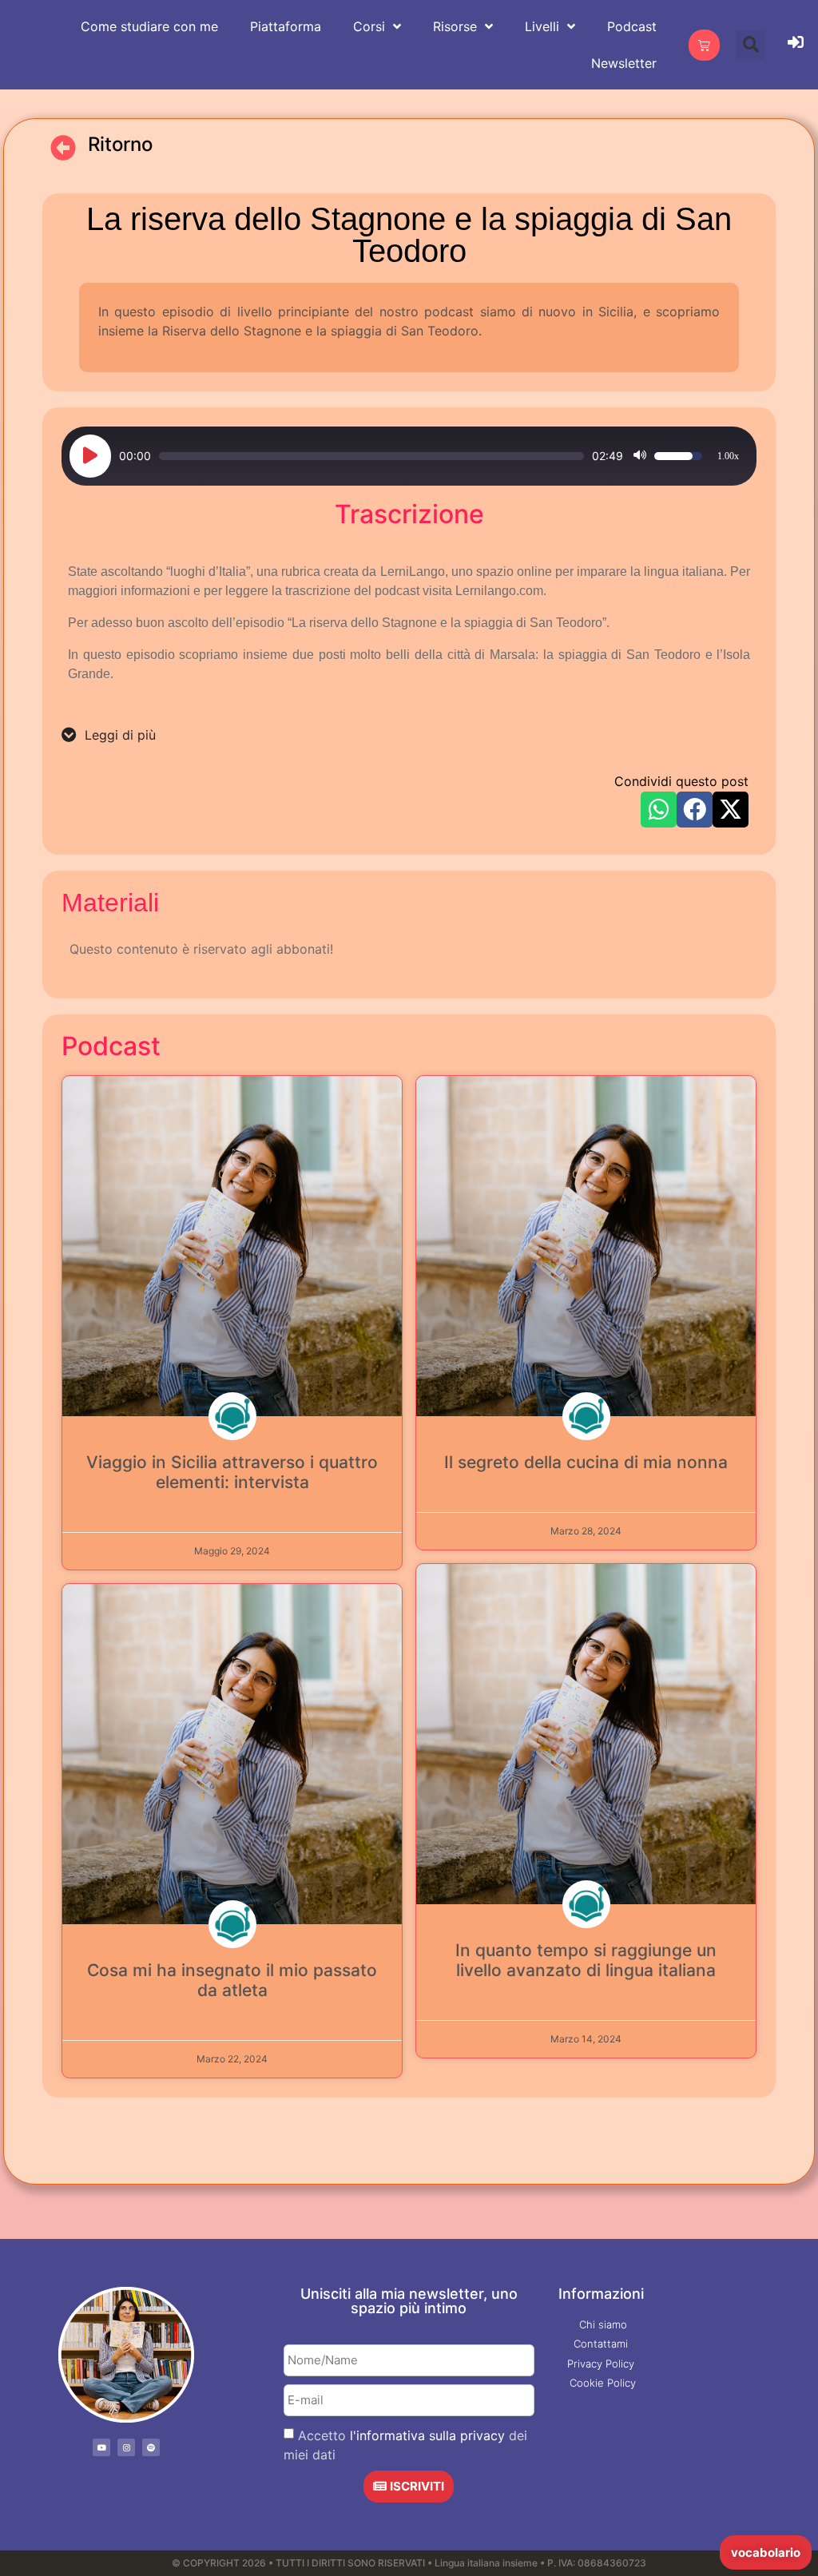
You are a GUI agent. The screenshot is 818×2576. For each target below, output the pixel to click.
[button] (750, 45)
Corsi (369, 26)
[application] (409, 456)
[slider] (371, 456)
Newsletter (624, 63)
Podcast (632, 26)
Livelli (542, 26)
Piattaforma (286, 26)
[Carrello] (704, 45)
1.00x (728, 456)
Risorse (455, 26)
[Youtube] (101, 2447)
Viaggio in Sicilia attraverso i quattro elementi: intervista (232, 1472)
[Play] (90, 456)
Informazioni (601, 2294)
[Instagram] (126, 2447)
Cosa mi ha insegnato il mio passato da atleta (232, 1980)
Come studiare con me (149, 26)
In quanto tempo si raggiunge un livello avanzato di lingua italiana (586, 1960)
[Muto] (640, 456)
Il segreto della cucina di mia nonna (586, 1462)
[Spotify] (151, 2447)
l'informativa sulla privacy (427, 2435)
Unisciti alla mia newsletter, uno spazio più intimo (409, 2301)
